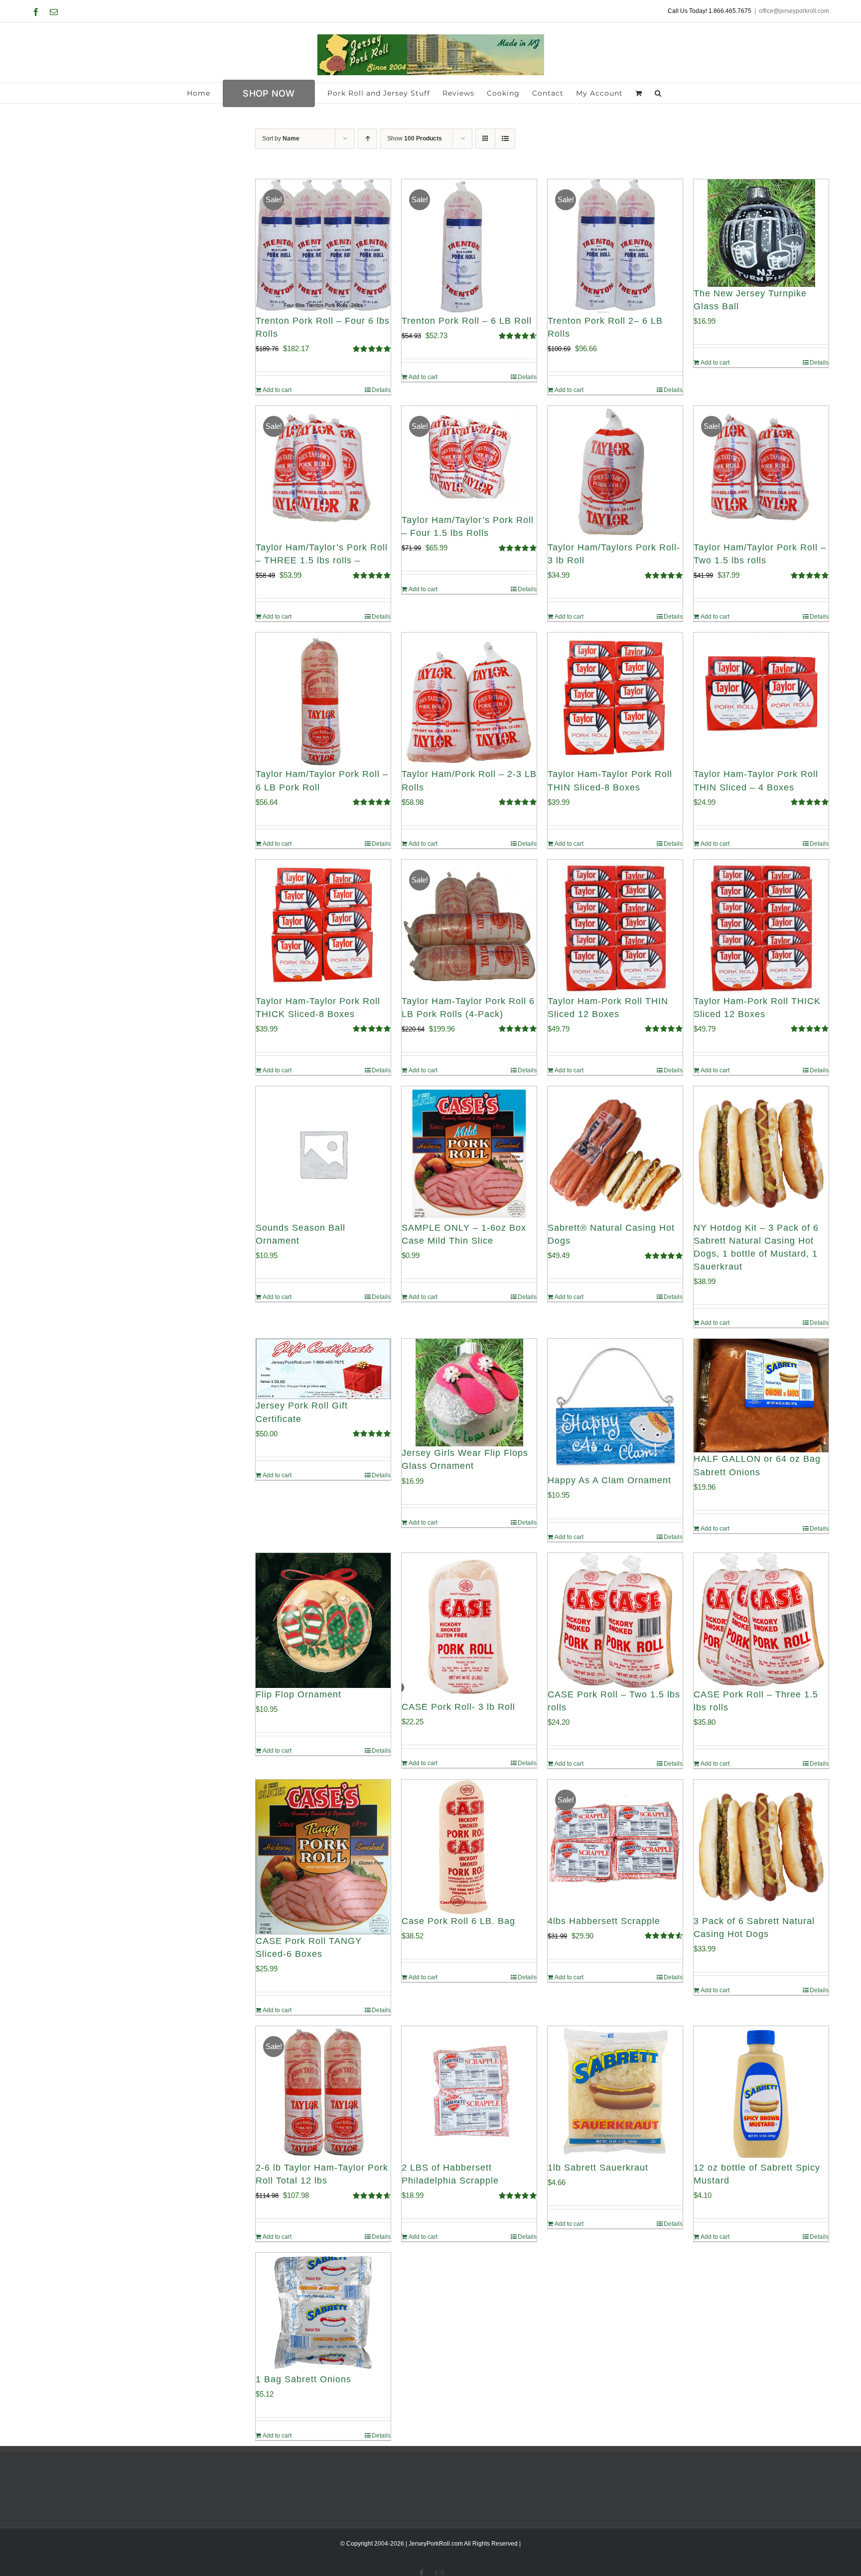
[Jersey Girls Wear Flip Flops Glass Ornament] (469, 1393)
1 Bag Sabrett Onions (303, 2379)
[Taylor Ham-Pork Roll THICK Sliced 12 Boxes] (761, 927)
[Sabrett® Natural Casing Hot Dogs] (615, 1154)
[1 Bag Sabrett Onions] (323, 2313)
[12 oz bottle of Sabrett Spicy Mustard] (761, 2094)
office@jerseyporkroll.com (794, 11)
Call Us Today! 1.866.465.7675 (710, 11)
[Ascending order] (367, 139)
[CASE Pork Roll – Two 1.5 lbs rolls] (615, 1620)
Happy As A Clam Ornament (609, 1480)
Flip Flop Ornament (298, 1694)
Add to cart (277, 390)
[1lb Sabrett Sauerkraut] (615, 2094)
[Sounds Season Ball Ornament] (323, 1154)
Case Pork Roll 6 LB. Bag (458, 1921)
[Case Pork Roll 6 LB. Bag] (469, 1847)
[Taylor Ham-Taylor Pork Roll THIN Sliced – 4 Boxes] (761, 700)
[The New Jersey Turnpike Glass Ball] (761, 233)
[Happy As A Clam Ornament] (615, 1406)
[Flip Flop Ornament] (323, 1620)
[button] (658, 93)
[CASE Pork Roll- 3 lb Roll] (469, 1627)
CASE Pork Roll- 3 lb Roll (458, 1707)
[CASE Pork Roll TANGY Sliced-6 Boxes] (323, 1857)
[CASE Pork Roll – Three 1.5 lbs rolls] (761, 1620)
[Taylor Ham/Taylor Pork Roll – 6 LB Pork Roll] (323, 700)
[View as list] (505, 139)
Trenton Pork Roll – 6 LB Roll (467, 321)
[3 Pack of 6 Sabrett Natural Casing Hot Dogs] (761, 1847)
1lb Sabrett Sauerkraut (598, 2168)
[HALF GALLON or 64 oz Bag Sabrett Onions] (761, 1396)
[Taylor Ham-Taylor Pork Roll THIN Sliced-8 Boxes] (615, 700)
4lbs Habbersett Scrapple (604, 1921)
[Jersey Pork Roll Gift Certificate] (323, 1369)
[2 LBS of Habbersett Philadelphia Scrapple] (469, 2094)
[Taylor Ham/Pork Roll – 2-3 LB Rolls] (469, 700)
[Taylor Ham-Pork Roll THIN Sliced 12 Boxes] (615, 927)
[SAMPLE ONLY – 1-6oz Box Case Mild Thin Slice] (469, 1154)
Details (381, 390)
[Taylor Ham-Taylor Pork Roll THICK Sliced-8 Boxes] (323, 927)
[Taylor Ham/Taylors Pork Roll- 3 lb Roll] (615, 473)
